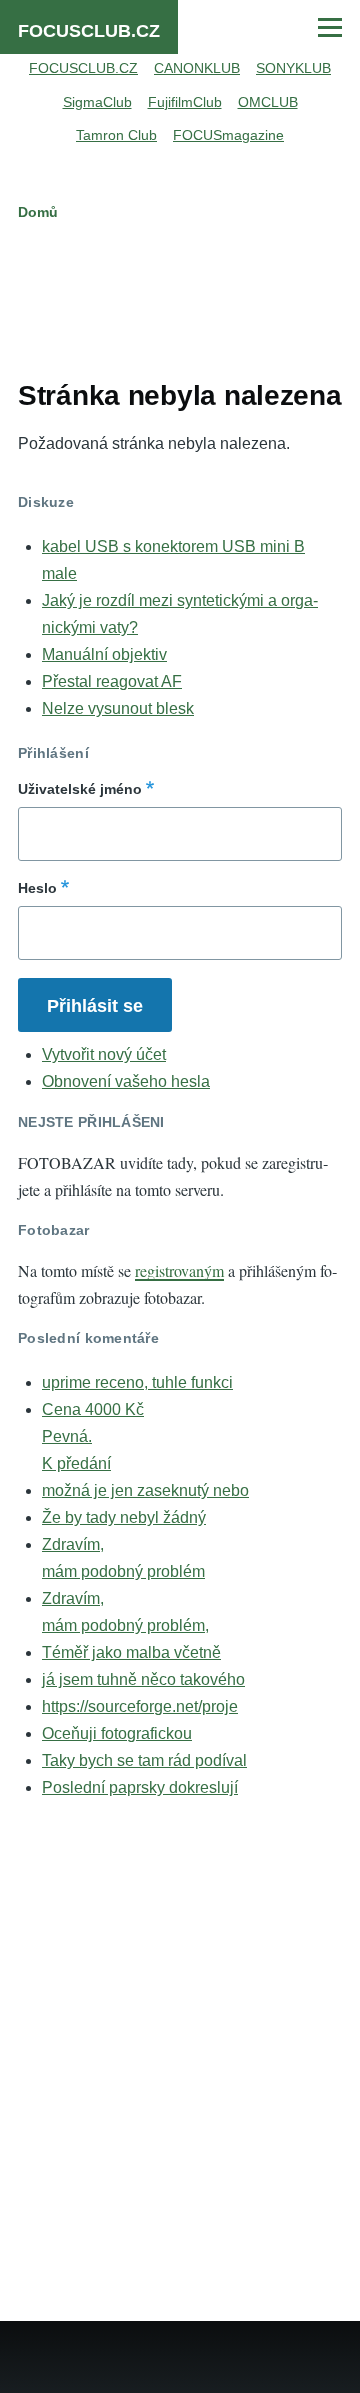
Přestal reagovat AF (112, 681)
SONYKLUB (293, 68)
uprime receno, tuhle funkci (137, 1382)
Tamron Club (116, 135)
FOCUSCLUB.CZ (89, 31)
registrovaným (179, 1270)
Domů (38, 212)
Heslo (37, 888)
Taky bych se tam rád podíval (144, 1760)
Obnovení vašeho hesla (126, 1081)
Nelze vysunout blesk (118, 708)
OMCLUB (268, 102)
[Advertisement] (180, 305)
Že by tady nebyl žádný (124, 1517)
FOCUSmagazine (228, 135)
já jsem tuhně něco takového (143, 1679)
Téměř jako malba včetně (131, 1652)
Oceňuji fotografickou (117, 1733)
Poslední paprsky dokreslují (140, 1787)
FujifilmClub (185, 102)
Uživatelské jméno (80, 789)
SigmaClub (97, 102)
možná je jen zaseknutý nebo (145, 1490)
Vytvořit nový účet (104, 1054)
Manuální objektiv (104, 654)
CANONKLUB (197, 68)
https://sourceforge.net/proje (140, 1706)
